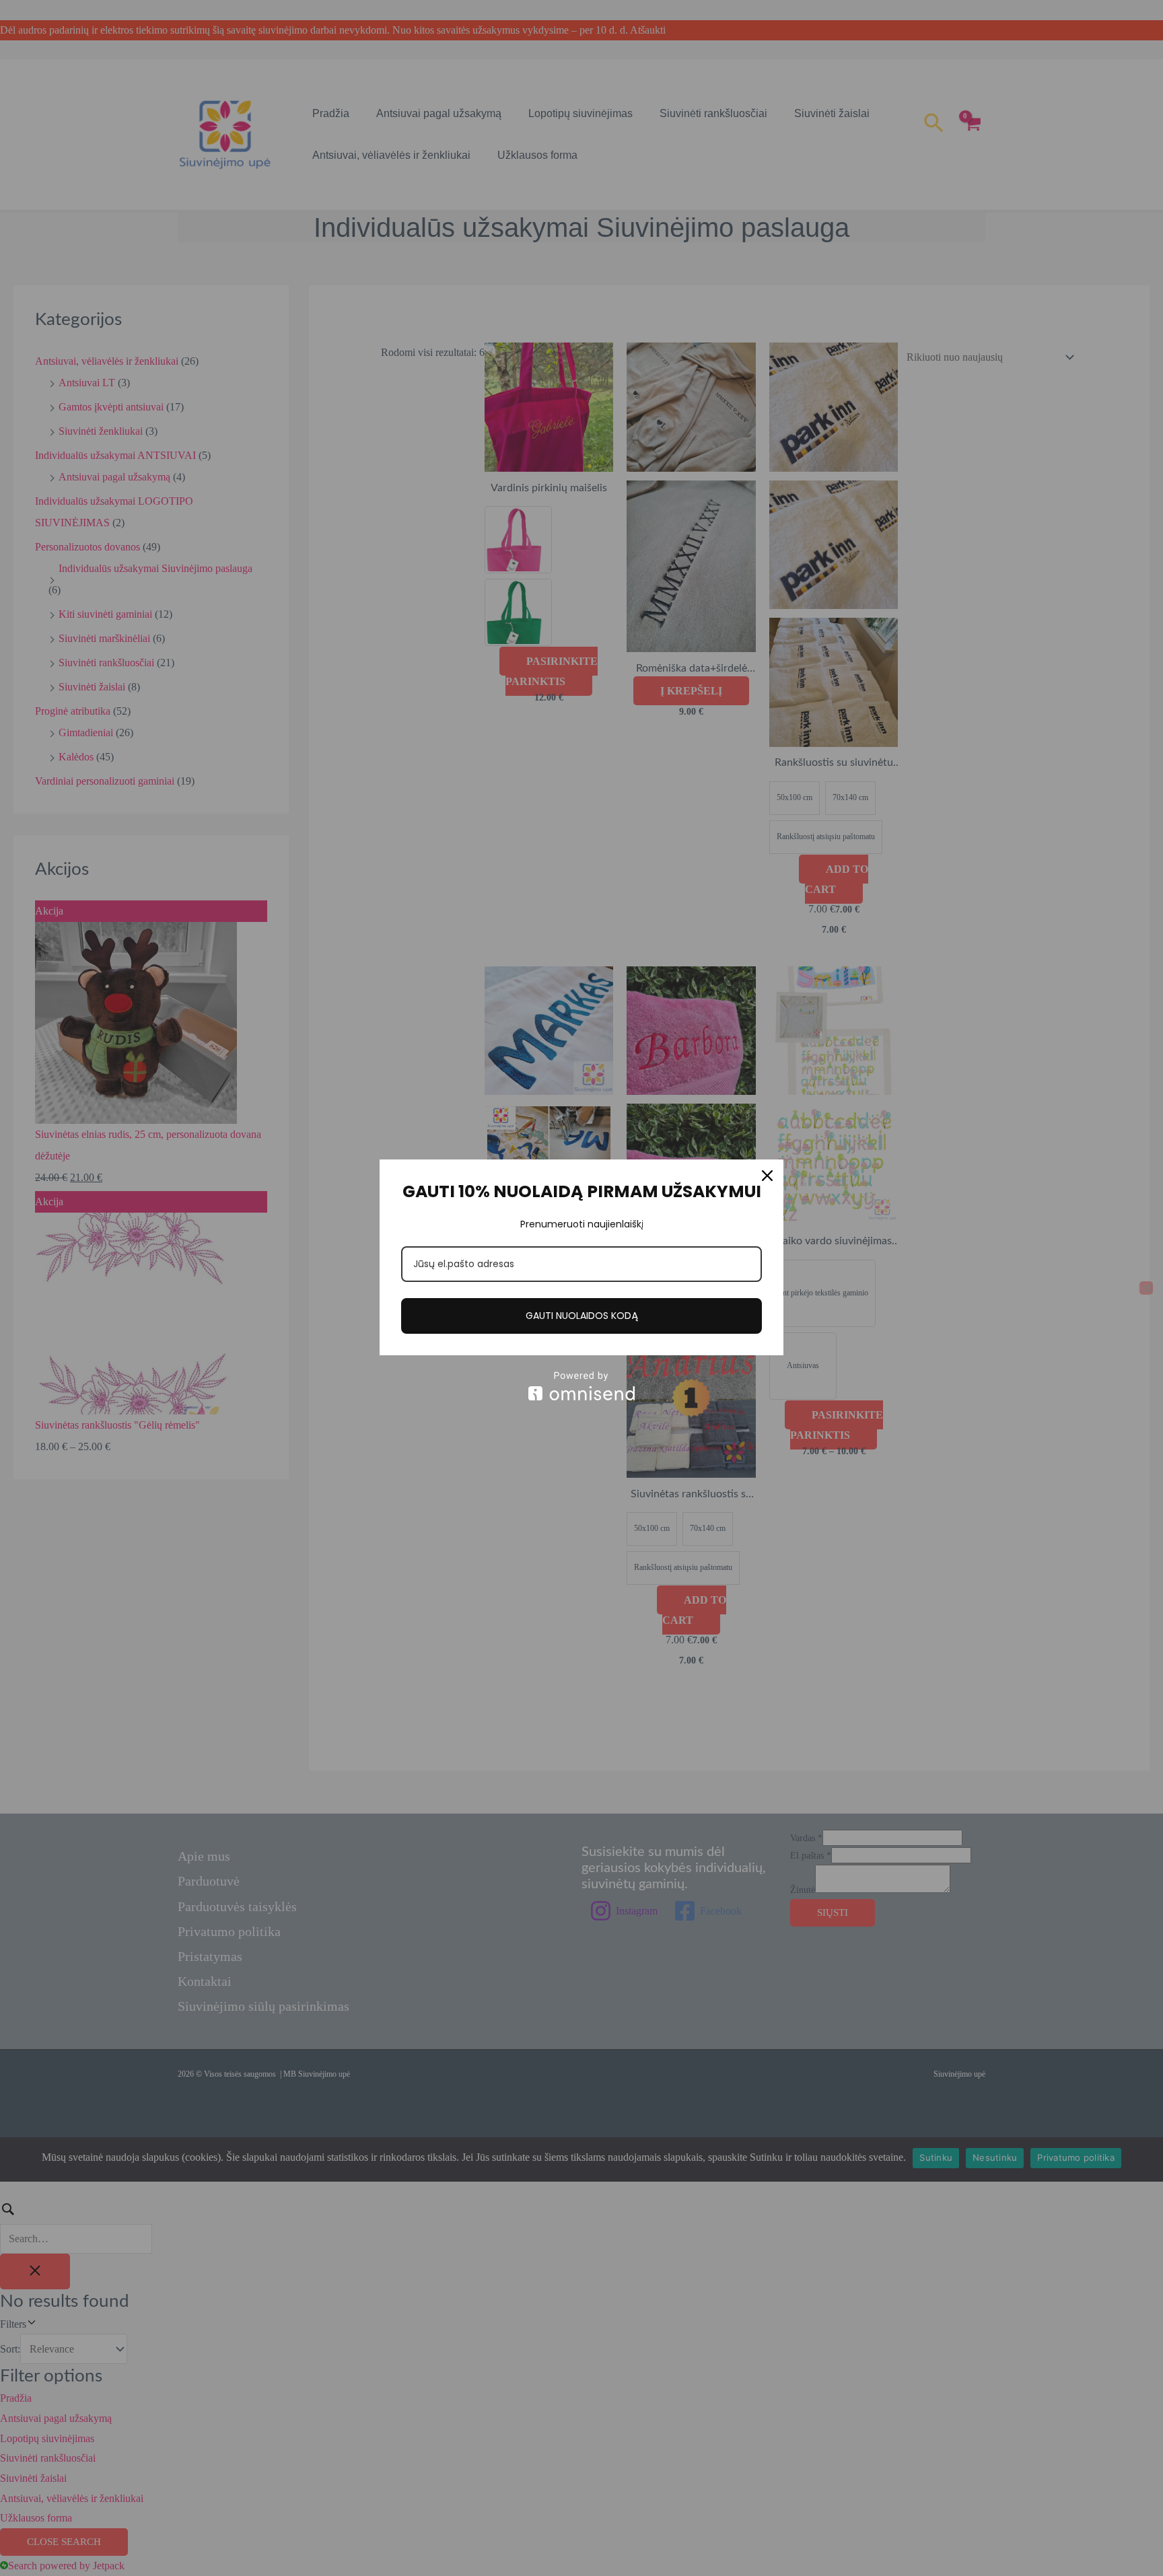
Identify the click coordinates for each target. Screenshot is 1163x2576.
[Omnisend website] (581, 1386)
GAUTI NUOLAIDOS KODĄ (582, 1316)
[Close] (767, 1176)
